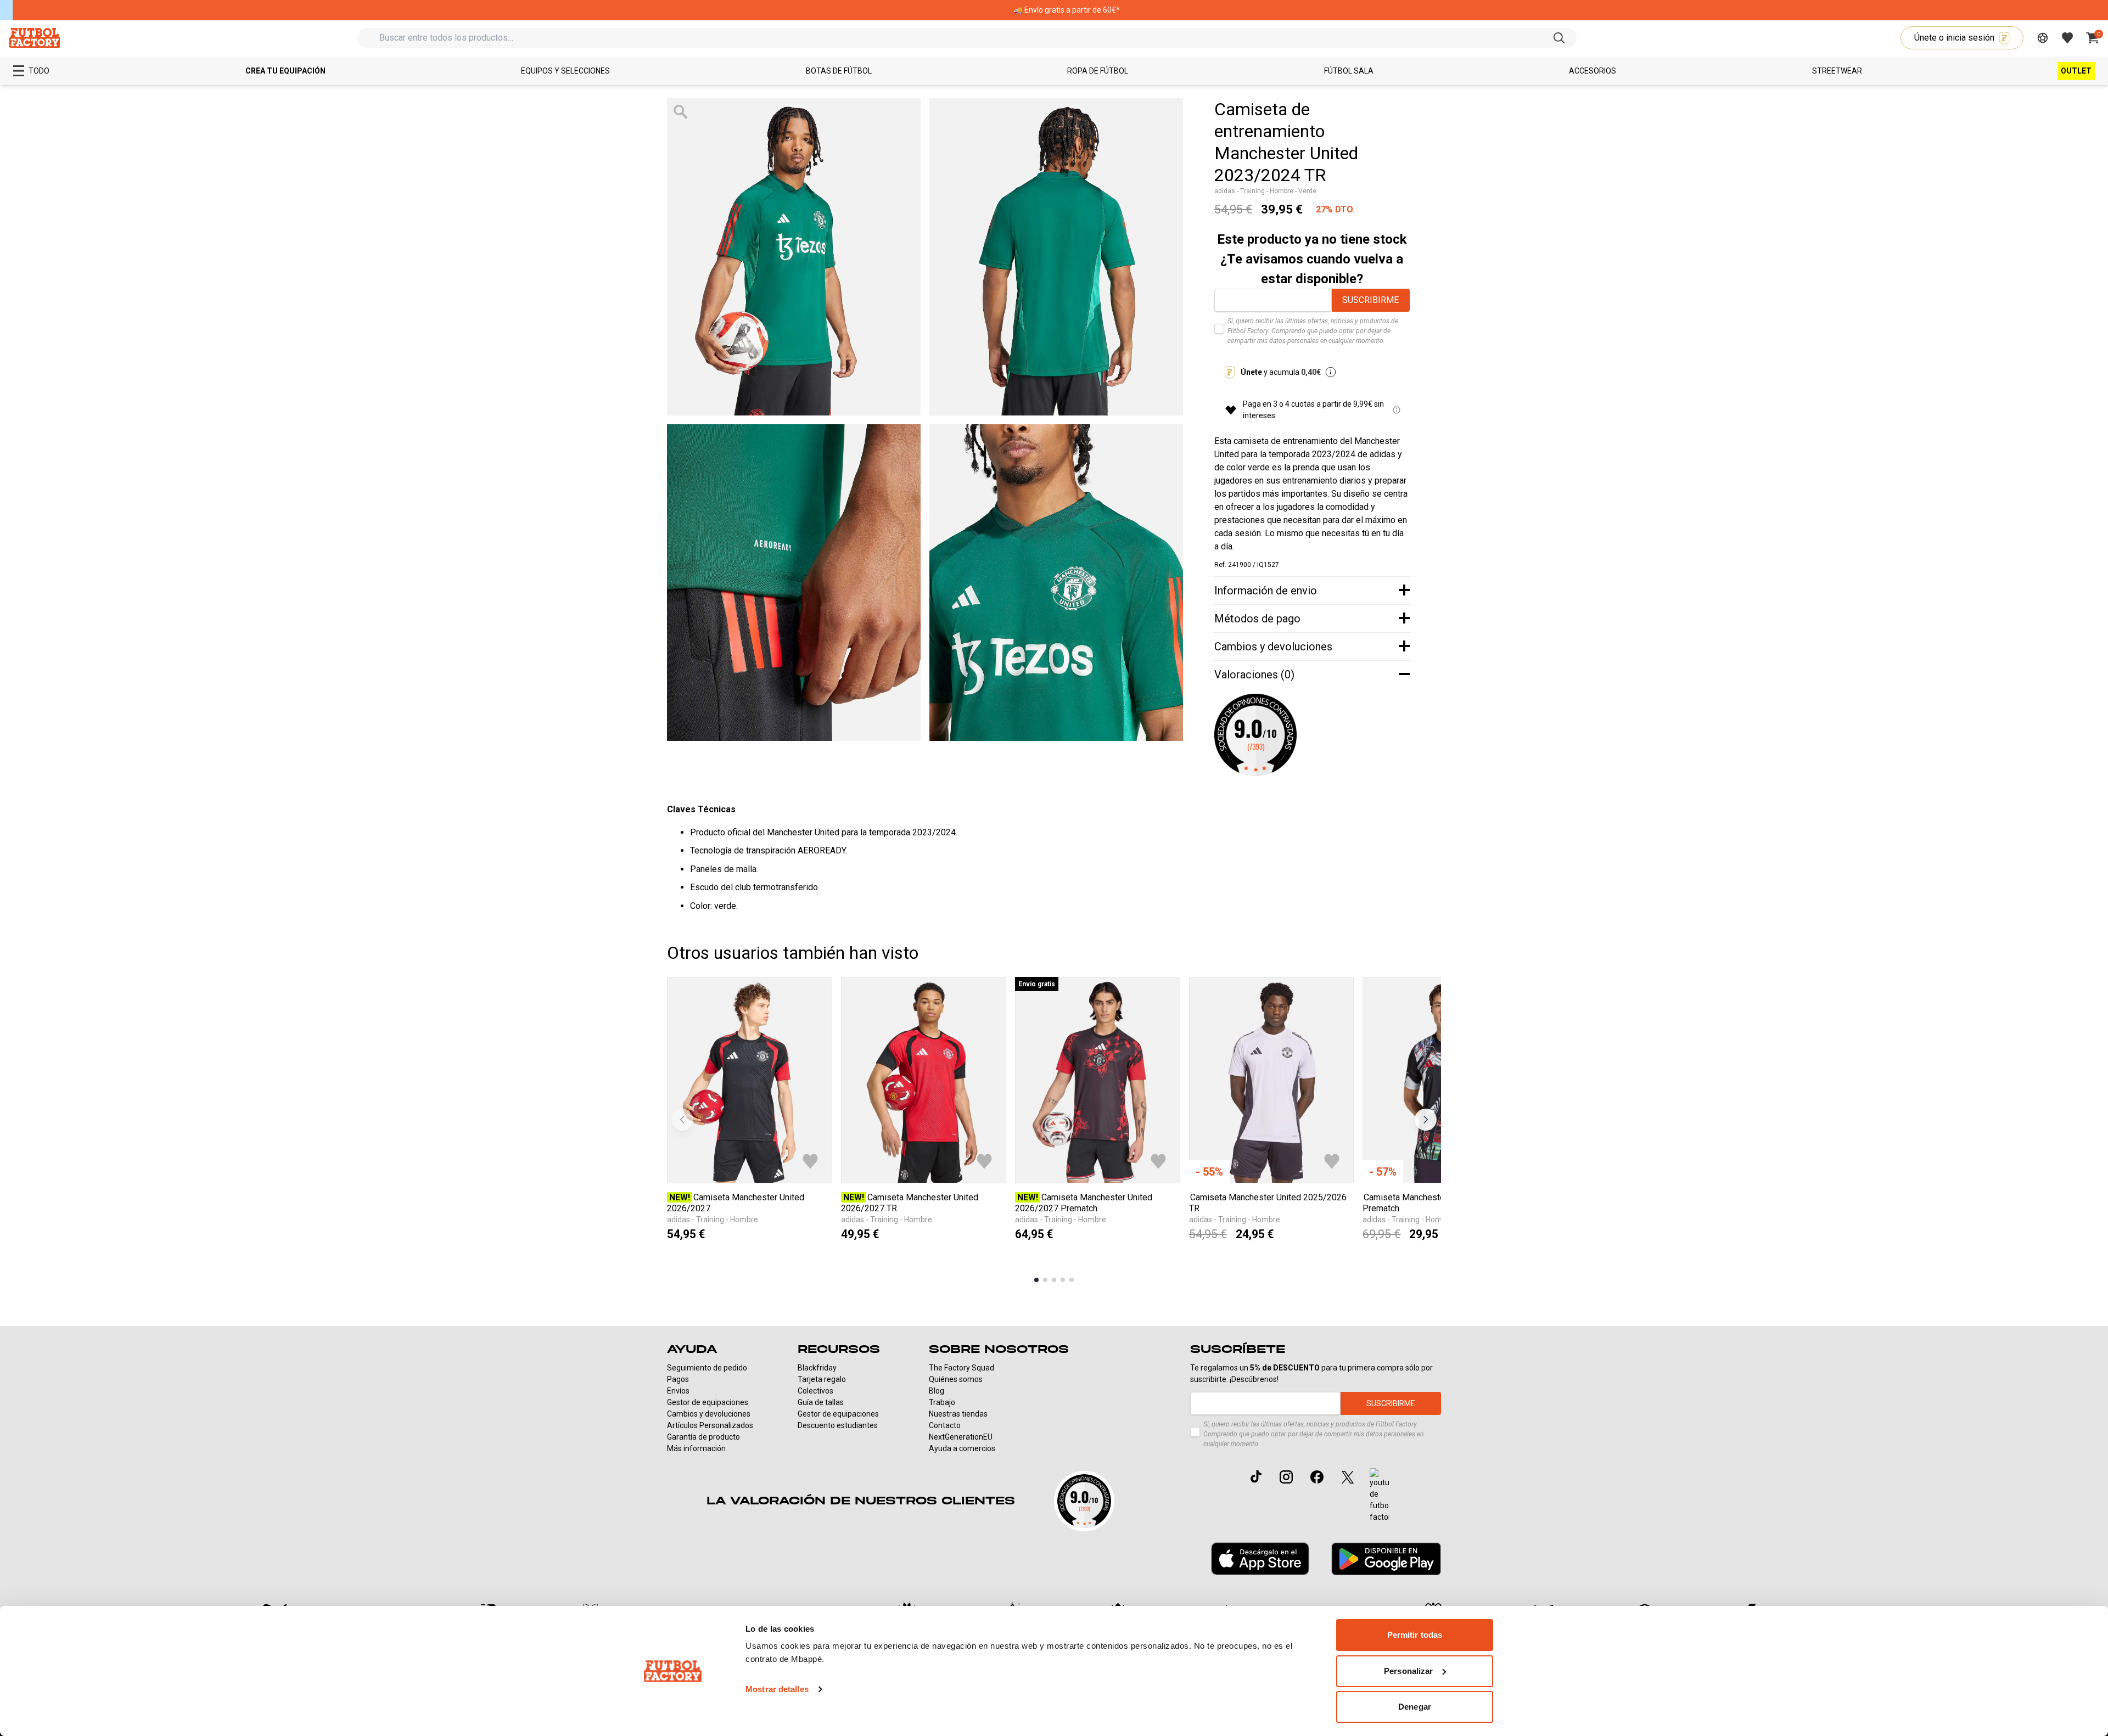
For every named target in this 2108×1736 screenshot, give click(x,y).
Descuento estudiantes (838, 1425)
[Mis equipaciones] (2043, 38)
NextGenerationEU (961, 1437)
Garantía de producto (703, 1437)
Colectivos (815, 1391)
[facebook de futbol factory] (1317, 1477)
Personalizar (1408, 1671)
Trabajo (942, 1402)
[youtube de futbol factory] (1379, 1496)
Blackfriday (817, 1368)
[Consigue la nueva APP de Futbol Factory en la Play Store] (1386, 1558)
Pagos (678, 1379)
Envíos (678, 1391)
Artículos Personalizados (710, 1425)
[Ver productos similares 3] (1054, 1280)
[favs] (2067, 38)
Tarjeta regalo (822, 1379)
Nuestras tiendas (958, 1414)
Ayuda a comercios (962, 1448)
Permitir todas (1415, 1635)
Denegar (1415, 1707)
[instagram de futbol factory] (1286, 1477)
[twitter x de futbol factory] (1348, 1477)
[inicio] (34, 38)
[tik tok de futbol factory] (1256, 1476)
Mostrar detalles (777, 1689)
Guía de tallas (821, 1402)
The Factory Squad (962, 1368)
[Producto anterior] (682, 1120)
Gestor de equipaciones (708, 1402)
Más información (696, 1448)
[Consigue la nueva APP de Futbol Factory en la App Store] (1260, 1559)
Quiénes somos (956, 1379)
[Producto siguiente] (1426, 1120)
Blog (937, 1391)
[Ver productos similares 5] (1072, 1280)
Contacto (945, 1425)
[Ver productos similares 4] (1063, 1280)
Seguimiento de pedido (707, 1368)
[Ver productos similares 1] (1036, 1280)
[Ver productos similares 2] (1045, 1280)
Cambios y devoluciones (709, 1414)
